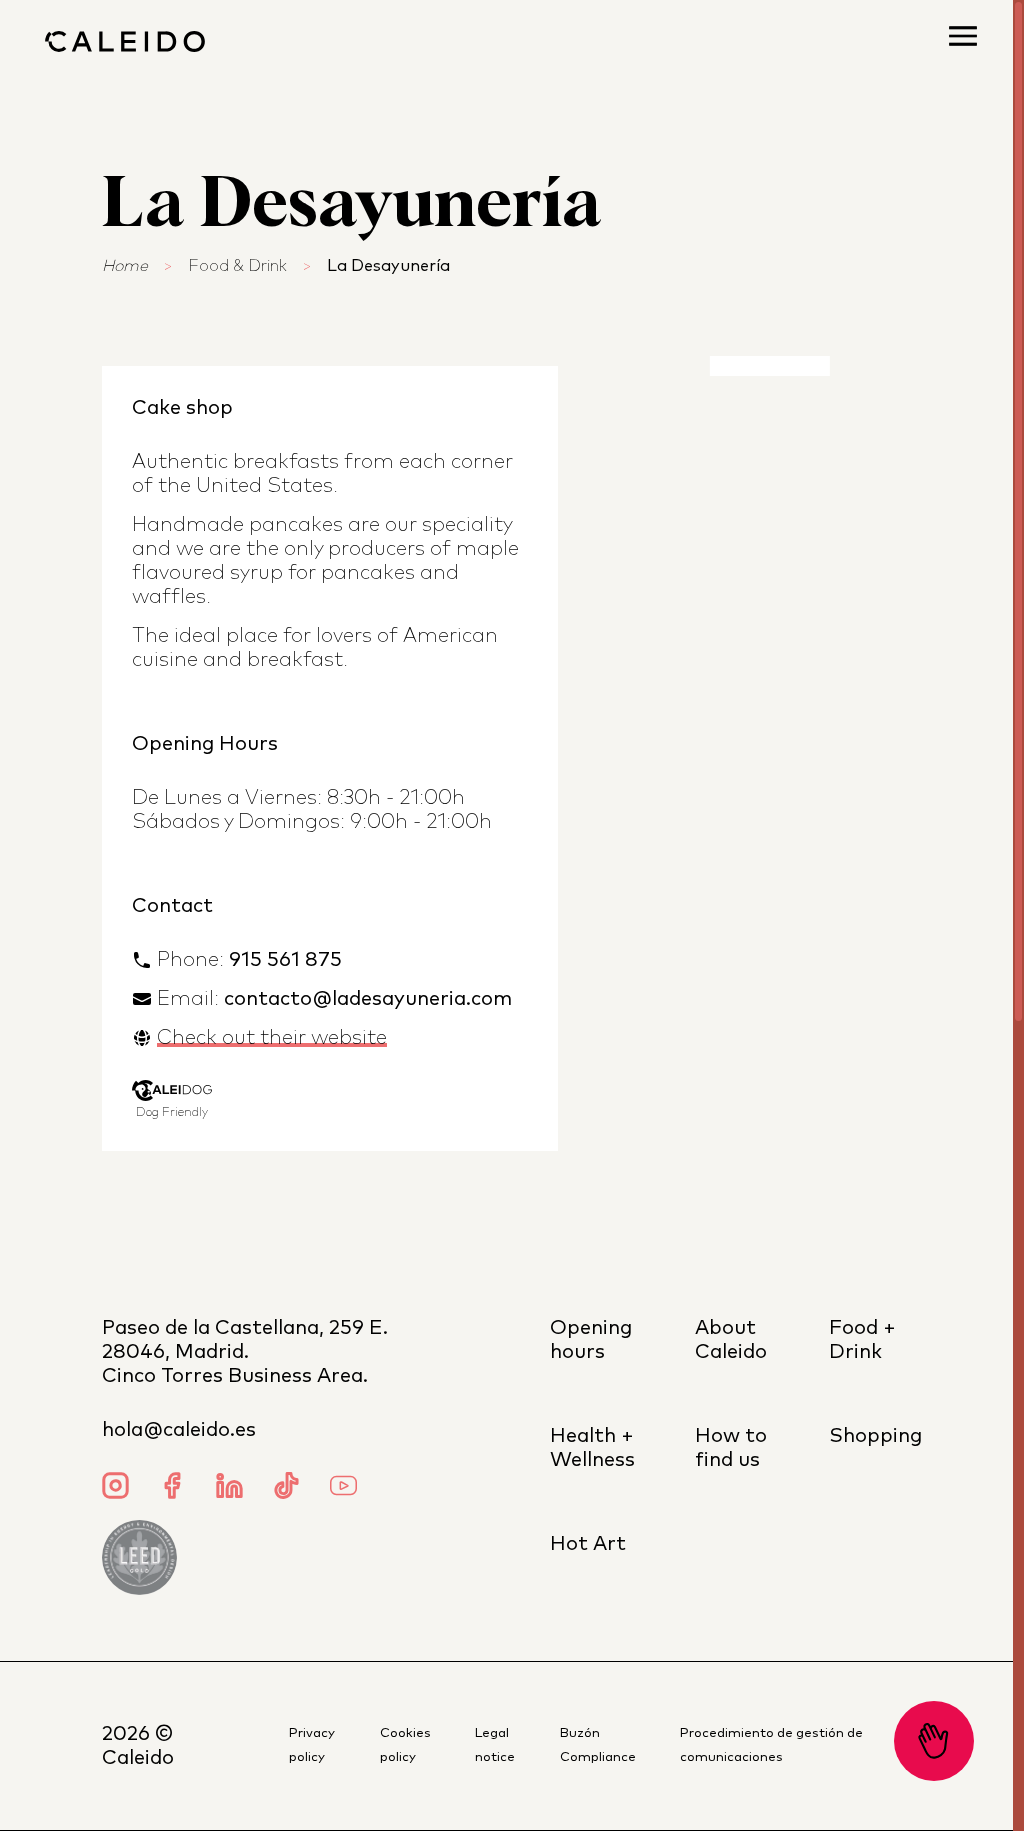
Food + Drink (862, 1340)
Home (125, 266)
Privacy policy (312, 1745)
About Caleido (731, 1340)
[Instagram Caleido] (115, 1488)
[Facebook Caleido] (172, 1488)
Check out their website (272, 1038)
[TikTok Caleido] (286, 1488)
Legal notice (495, 1745)
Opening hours (591, 1340)
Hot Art (588, 1544)
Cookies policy (405, 1745)
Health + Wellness (592, 1448)
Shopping (875, 1436)
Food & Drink (237, 266)
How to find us (731, 1448)
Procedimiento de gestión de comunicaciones (771, 1745)
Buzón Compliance (598, 1745)
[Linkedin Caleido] (229, 1488)
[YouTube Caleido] (343, 1488)
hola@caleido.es (179, 1430)
